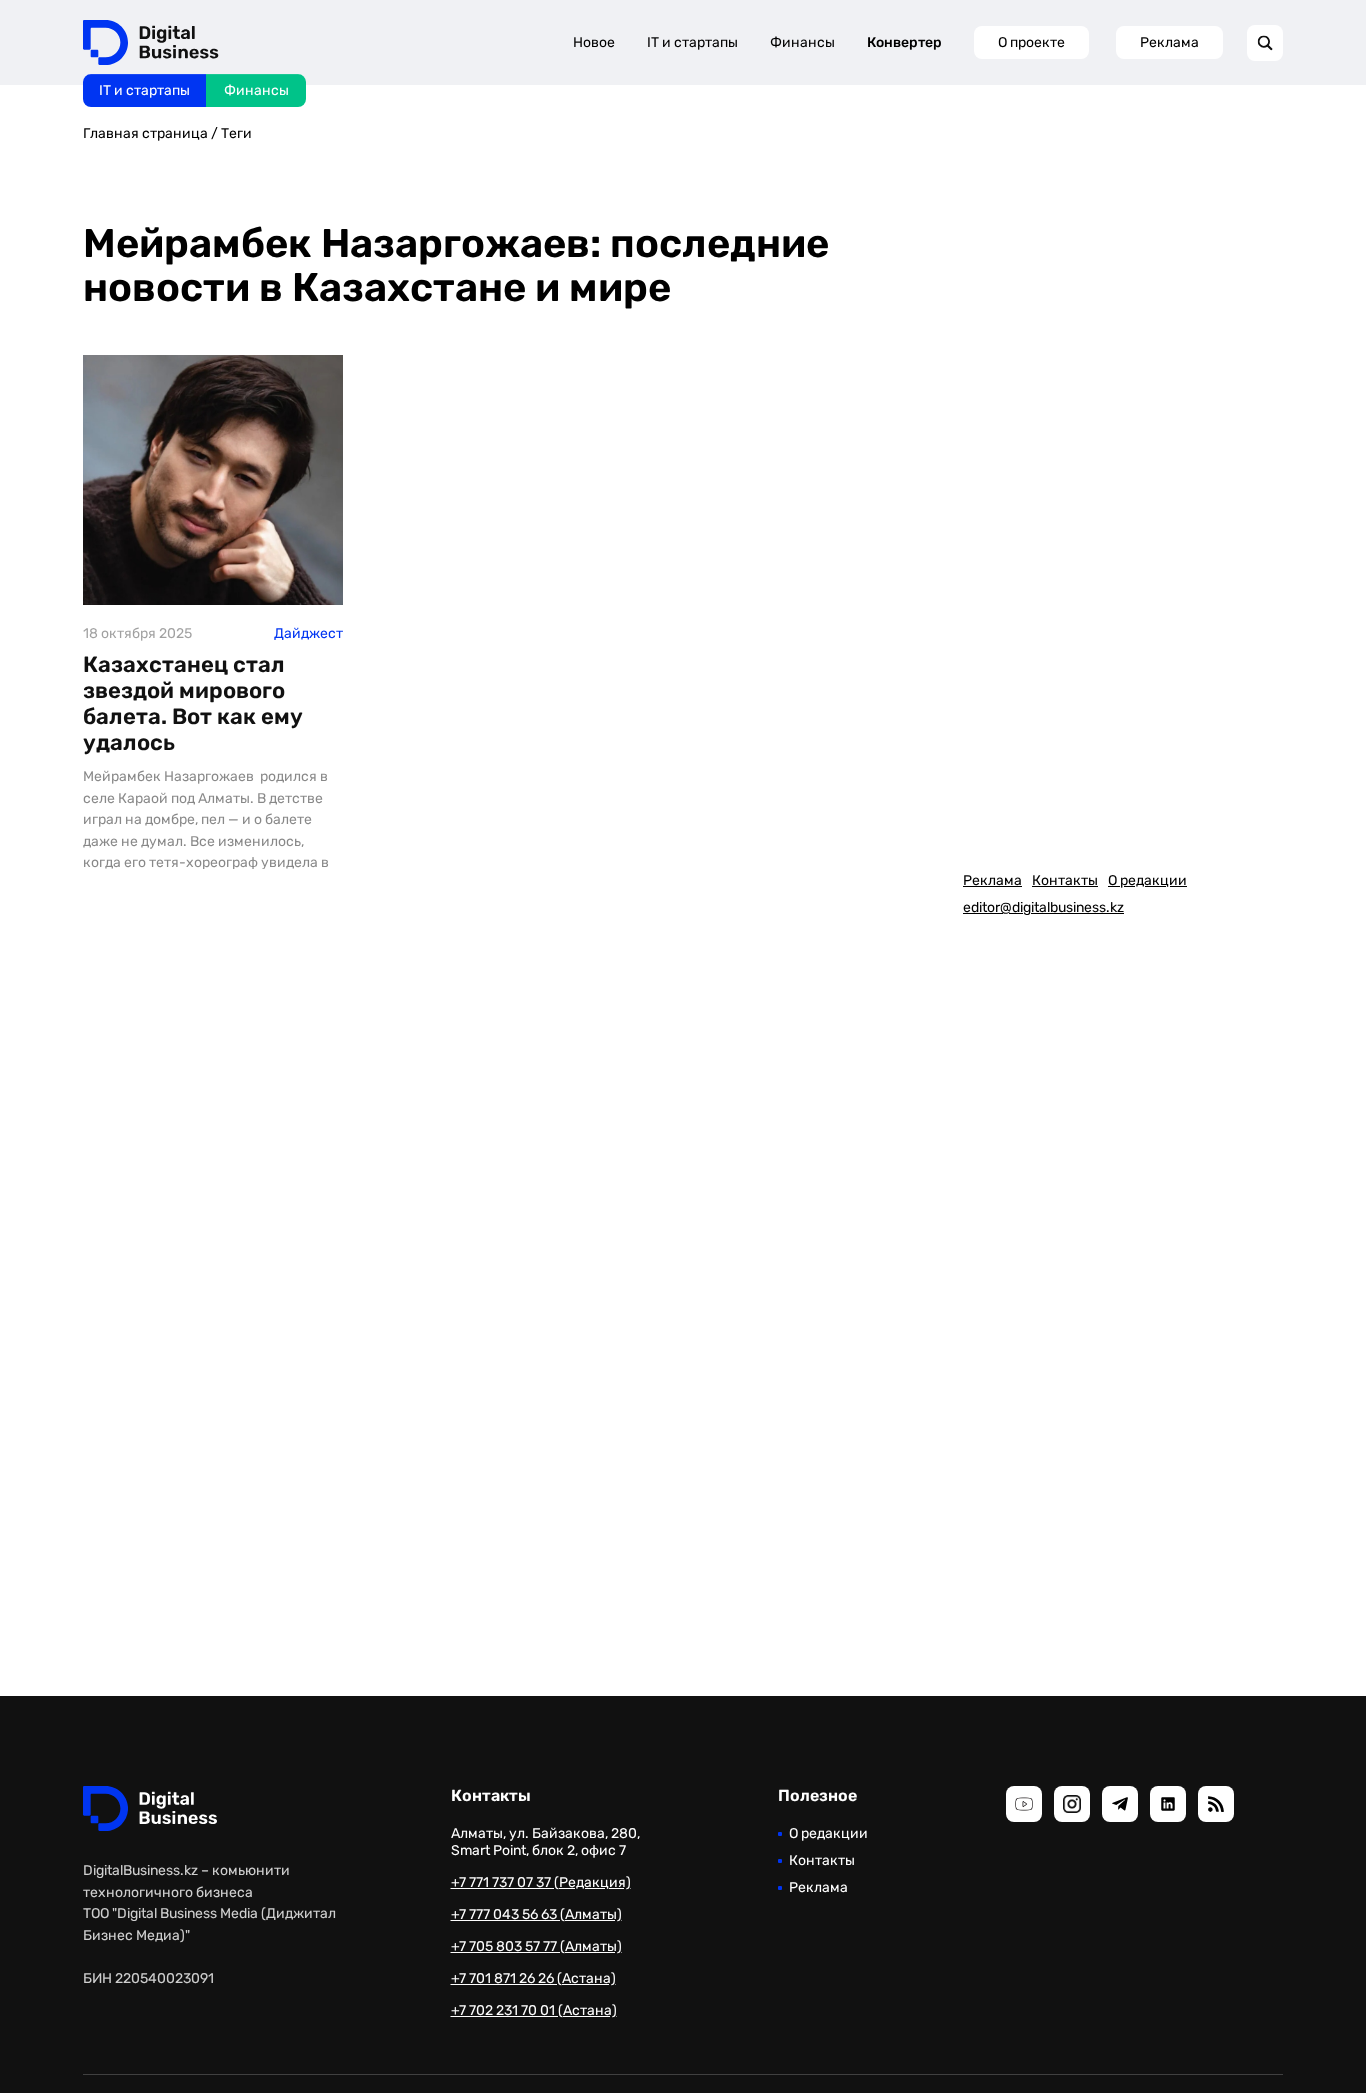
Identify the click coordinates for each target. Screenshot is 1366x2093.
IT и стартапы (144, 90)
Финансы (256, 90)
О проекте (1031, 42)
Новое (594, 42)
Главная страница (145, 133)
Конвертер (904, 42)
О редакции (1147, 880)
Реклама (1169, 42)
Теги (236, 133)
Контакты (1065, 880)
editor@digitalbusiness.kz (1043, 907)
